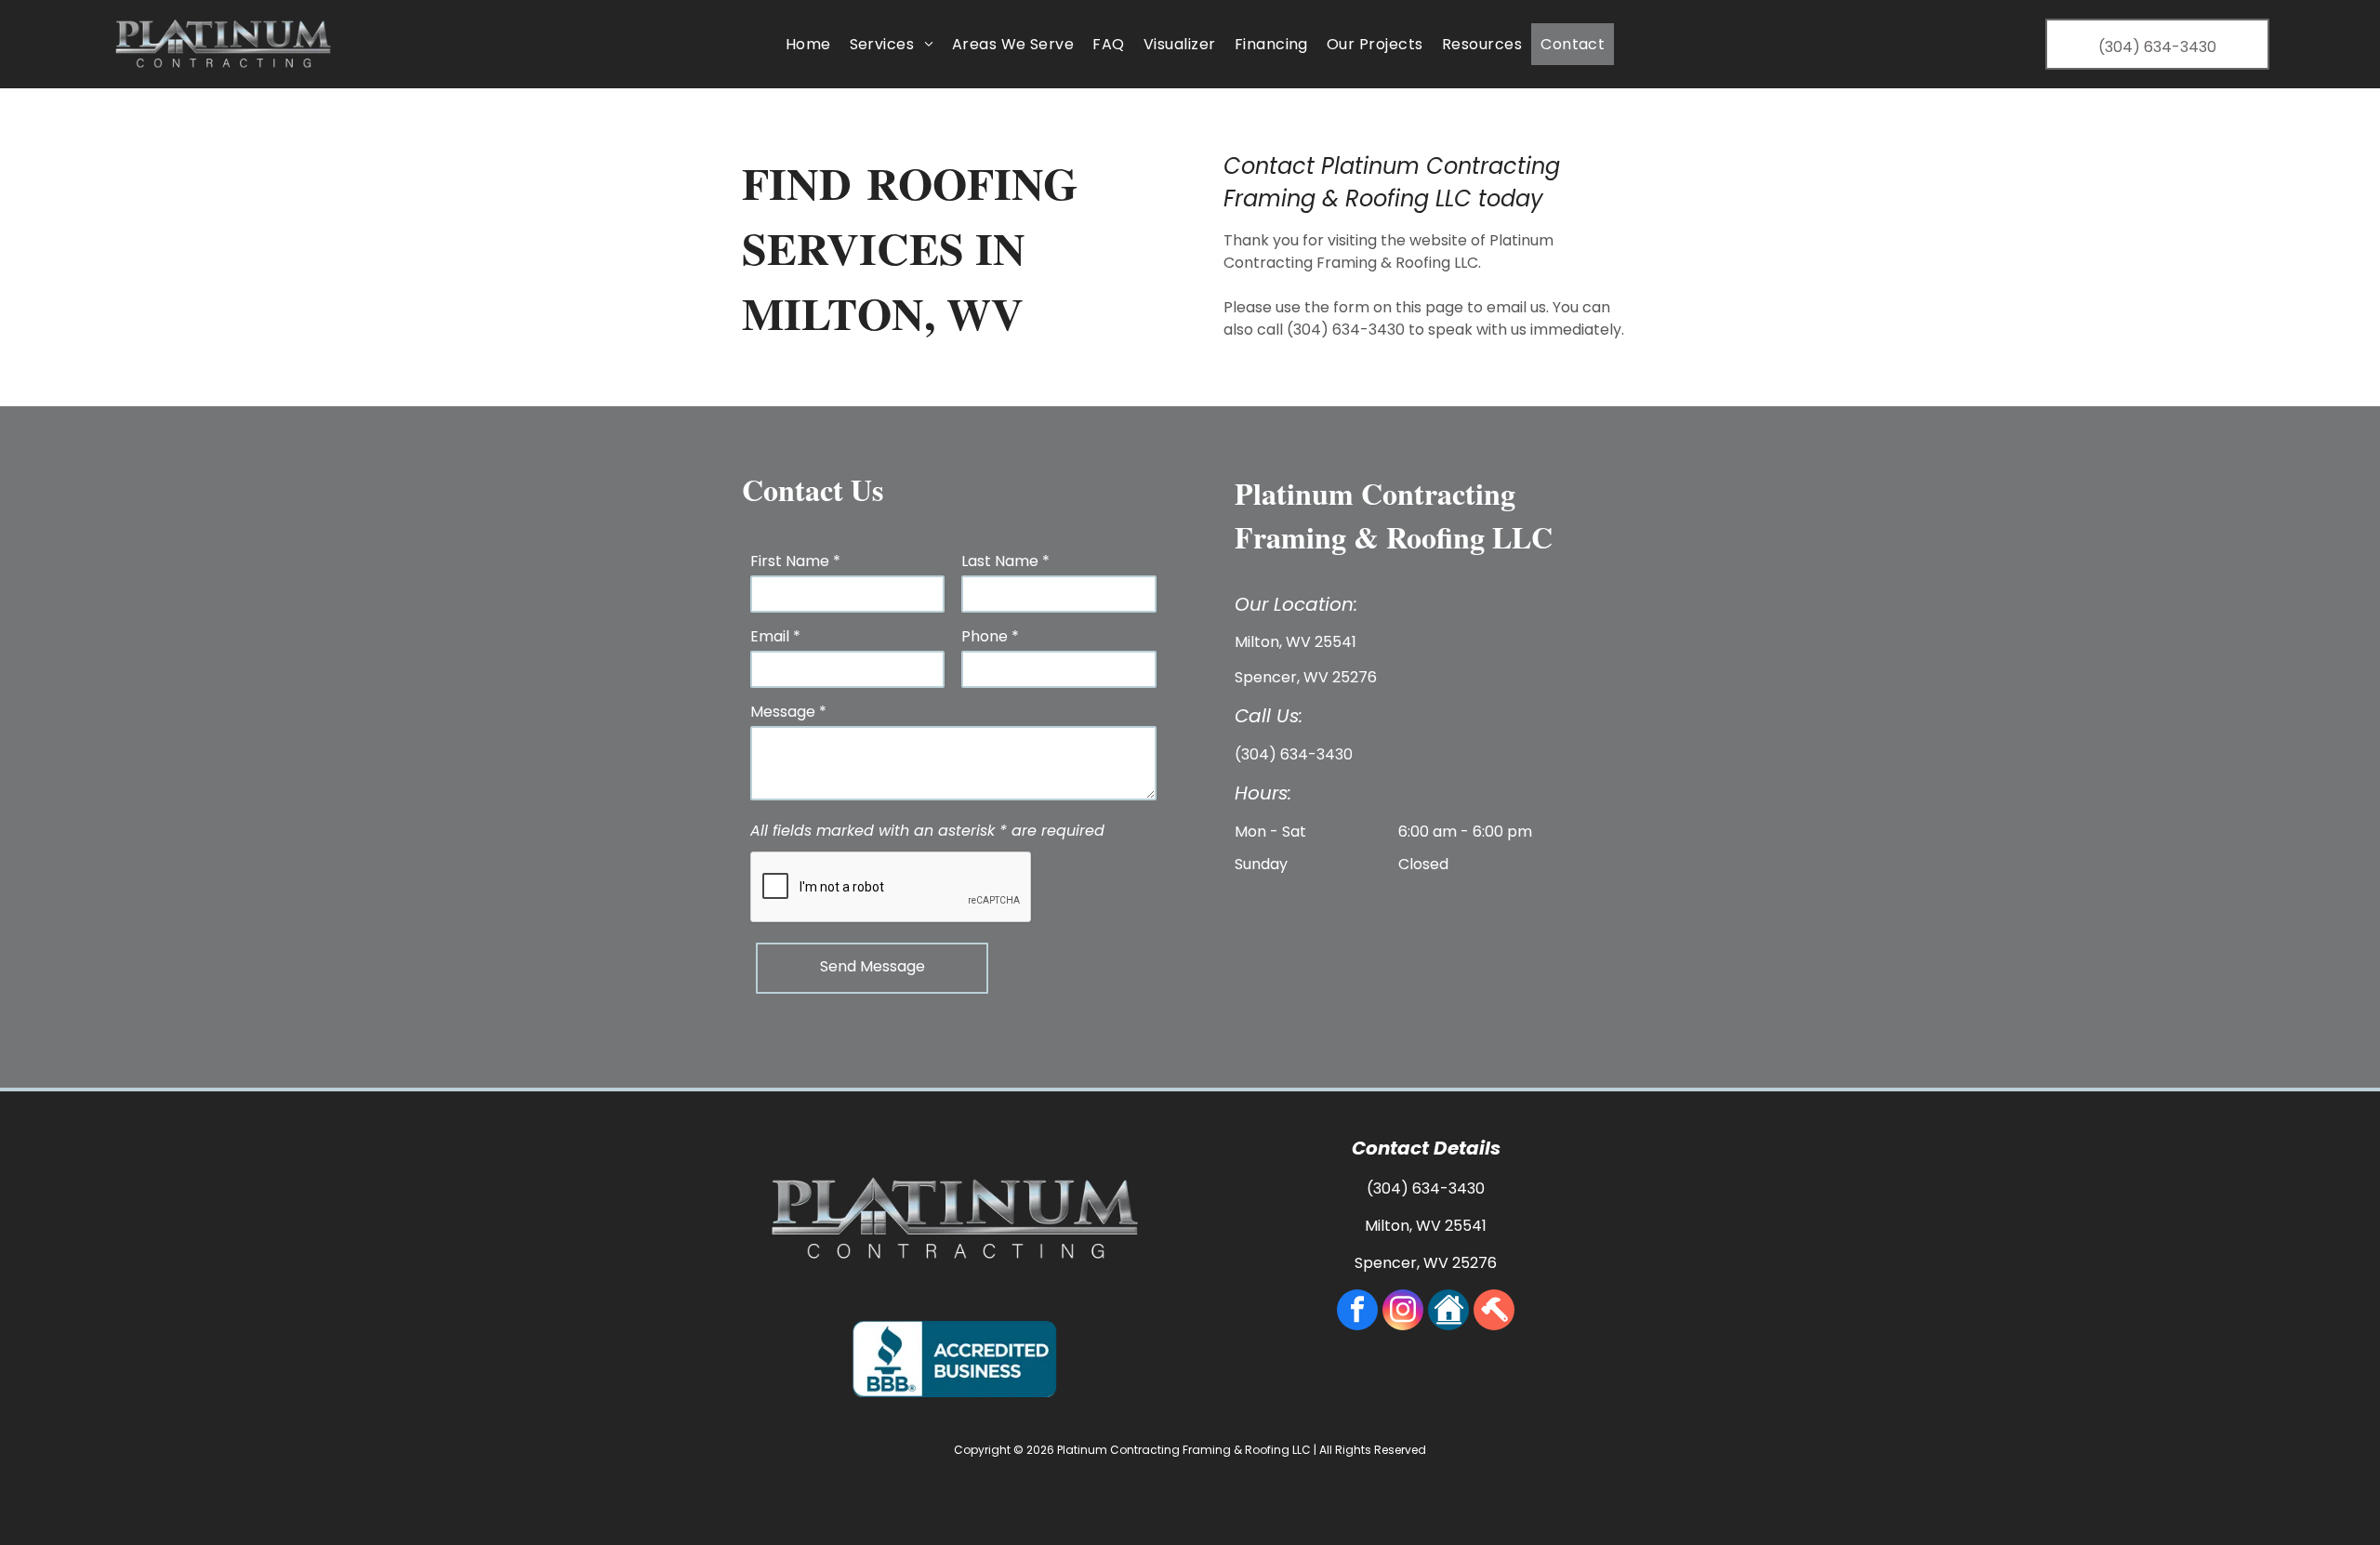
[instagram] (1403, 1312)
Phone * (990, 636)
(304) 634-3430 (1346, 330)
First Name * (795, 561)
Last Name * (1005, 561)
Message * (788, 712)
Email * (775, 636)
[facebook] (1357, 1312)
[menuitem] (808, 44)
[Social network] (1448, 1312)
